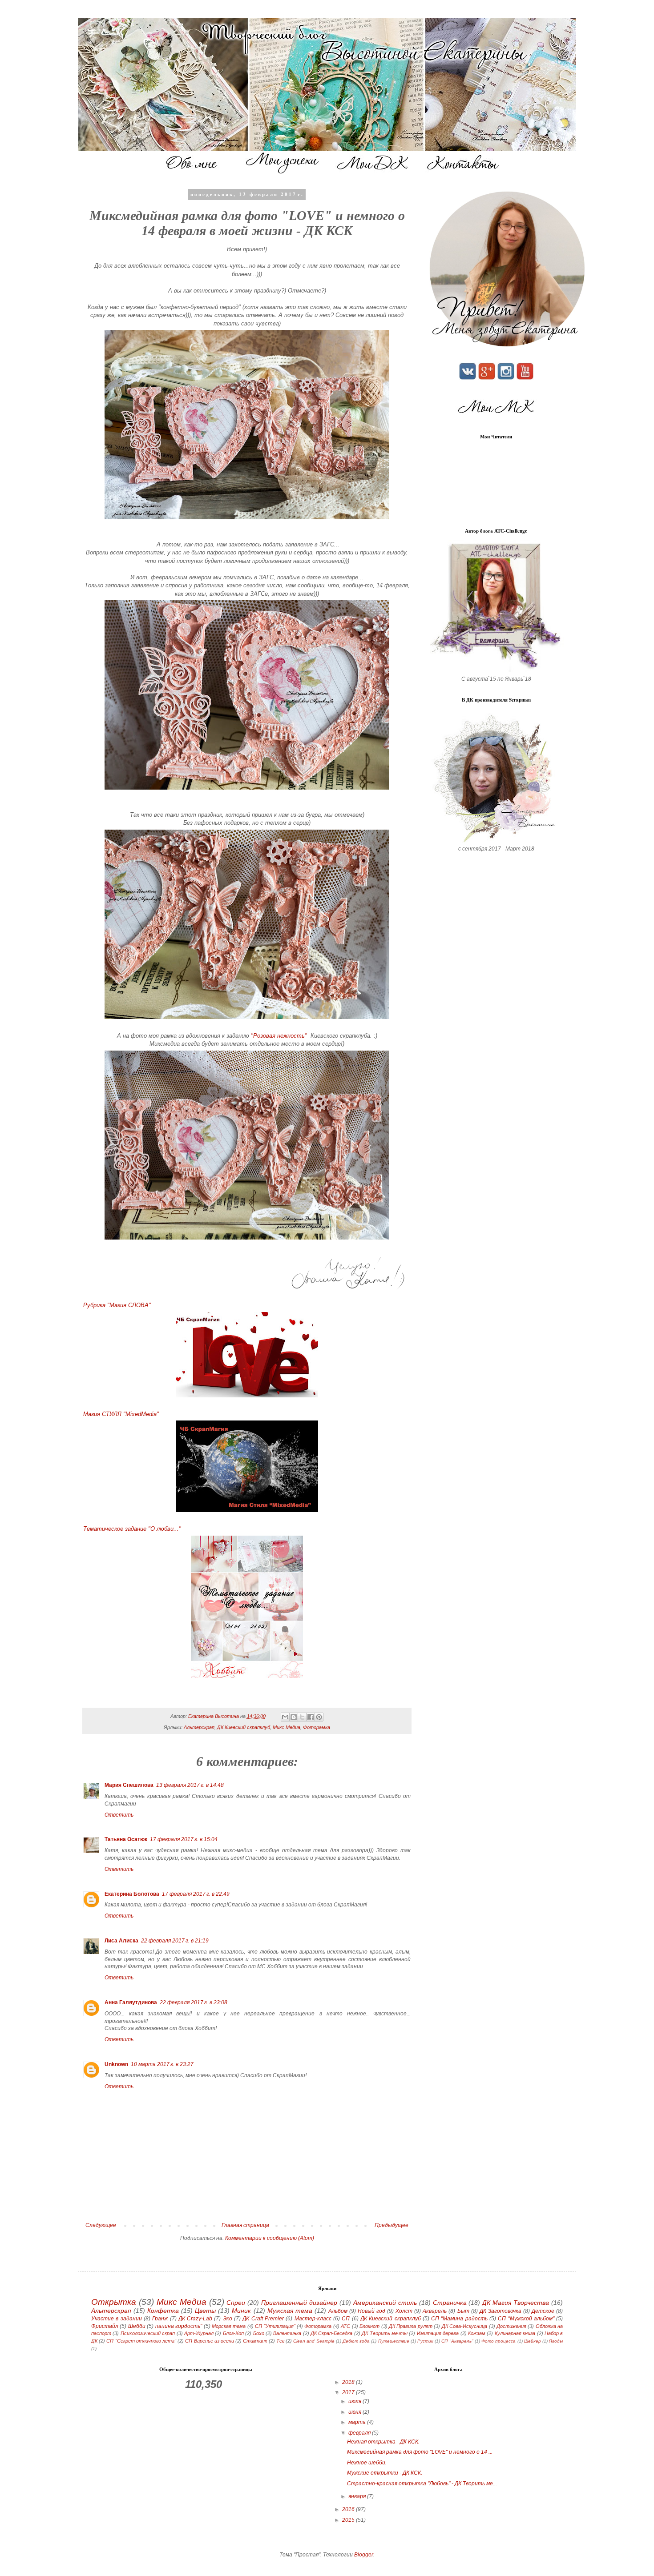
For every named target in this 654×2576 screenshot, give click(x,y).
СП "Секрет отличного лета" (141, 2341)
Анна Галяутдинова (131, 2002)
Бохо (259, 2333)
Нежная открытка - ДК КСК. (383, 2442)
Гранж (160, 2319)
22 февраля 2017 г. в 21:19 (175, 1941)
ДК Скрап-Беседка (331, 2333)
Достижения (511, 2326)
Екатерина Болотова (132, 1894)
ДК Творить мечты (385, 2333)
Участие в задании (117, 2319)
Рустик (425, 2341)
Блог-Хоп (233, 2333)
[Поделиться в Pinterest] (319, 1717)
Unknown (116, 2064)
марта (358, 2422)
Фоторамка (317, 1727)
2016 (349, 2509)
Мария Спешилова (129, 1785)
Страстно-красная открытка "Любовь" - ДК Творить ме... (422, 2484)
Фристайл (105, 2326)
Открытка (114, 2302)
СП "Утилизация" (275, 2326)
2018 (349, 2382)
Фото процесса (499, 2341)
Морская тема (229, 2326)
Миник (241, 2311)
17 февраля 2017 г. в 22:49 (196, 1894)
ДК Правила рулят (411, 2326)
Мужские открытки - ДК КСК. (385, 2473)
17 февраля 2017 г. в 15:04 (184, 1839)
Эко (228, 2319)
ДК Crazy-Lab (195, 2319)
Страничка (450, 2303)
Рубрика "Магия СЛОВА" (117, 1305)
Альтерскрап (199, 1727)
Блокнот (369, 2326)
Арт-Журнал (199, 2333)
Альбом (338, 2311)
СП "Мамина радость (459, 2319)
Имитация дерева (438, 2333)
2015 (349, 2520)
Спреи (236, 2303)
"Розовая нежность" (280, 1036)
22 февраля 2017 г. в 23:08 (194, 2002)
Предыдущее (392, 2225)
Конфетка (163, 2311)
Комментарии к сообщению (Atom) (270, 2238)
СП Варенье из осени (210, 2341)
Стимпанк (255, 2341)
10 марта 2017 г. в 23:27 (162, 2064)
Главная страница (245, 2225)
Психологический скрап (148, 2333)
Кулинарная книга (515, 2333)
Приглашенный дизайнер (299, 2303)
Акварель (435, 2311)
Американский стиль (385, 2303)
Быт (463, 2311)
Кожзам (477, 2333)
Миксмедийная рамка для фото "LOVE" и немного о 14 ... (420, 2452)
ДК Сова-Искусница (464, 2326)
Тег (280, 2341)
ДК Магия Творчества (516, 2303)
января (358, 2496)
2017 (349, 2392)
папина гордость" (179, 2326)
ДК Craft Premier (263, 2319)
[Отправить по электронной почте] (285, 1717)
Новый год (371, 2311)
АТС (345, 2326)
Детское (543, 2311)
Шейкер (533, 2341)
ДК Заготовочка (501, 2311)
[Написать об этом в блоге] (294, 1717)
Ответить (119, 1815)
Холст (404, 2311)
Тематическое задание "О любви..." (132, 1529)
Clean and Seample (314, 2341)
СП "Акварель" (457, 2341)
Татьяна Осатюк (126, 1839)
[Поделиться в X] (302, 1717)
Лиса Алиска (121, 1941)
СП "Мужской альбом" (526, 2319)
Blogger (364, 2555)
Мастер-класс (313, 2319)
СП (346, 2319)
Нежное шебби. (367, 2463)
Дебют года (356, 2341)
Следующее (101, 2225)
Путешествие (394, 2341)
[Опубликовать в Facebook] (311, 1717)
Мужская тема (290, 2311)
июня (355, 2412)
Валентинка (287, 2333)
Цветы (205, 2311)
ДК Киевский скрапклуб (244, 1727)
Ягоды (556, 2341)
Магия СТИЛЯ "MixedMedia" (121, 1414)
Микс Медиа (287, 1727)
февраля (360, 2433)
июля (355, 2401)
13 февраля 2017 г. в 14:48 (190, 1785)
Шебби (137, 2326)
